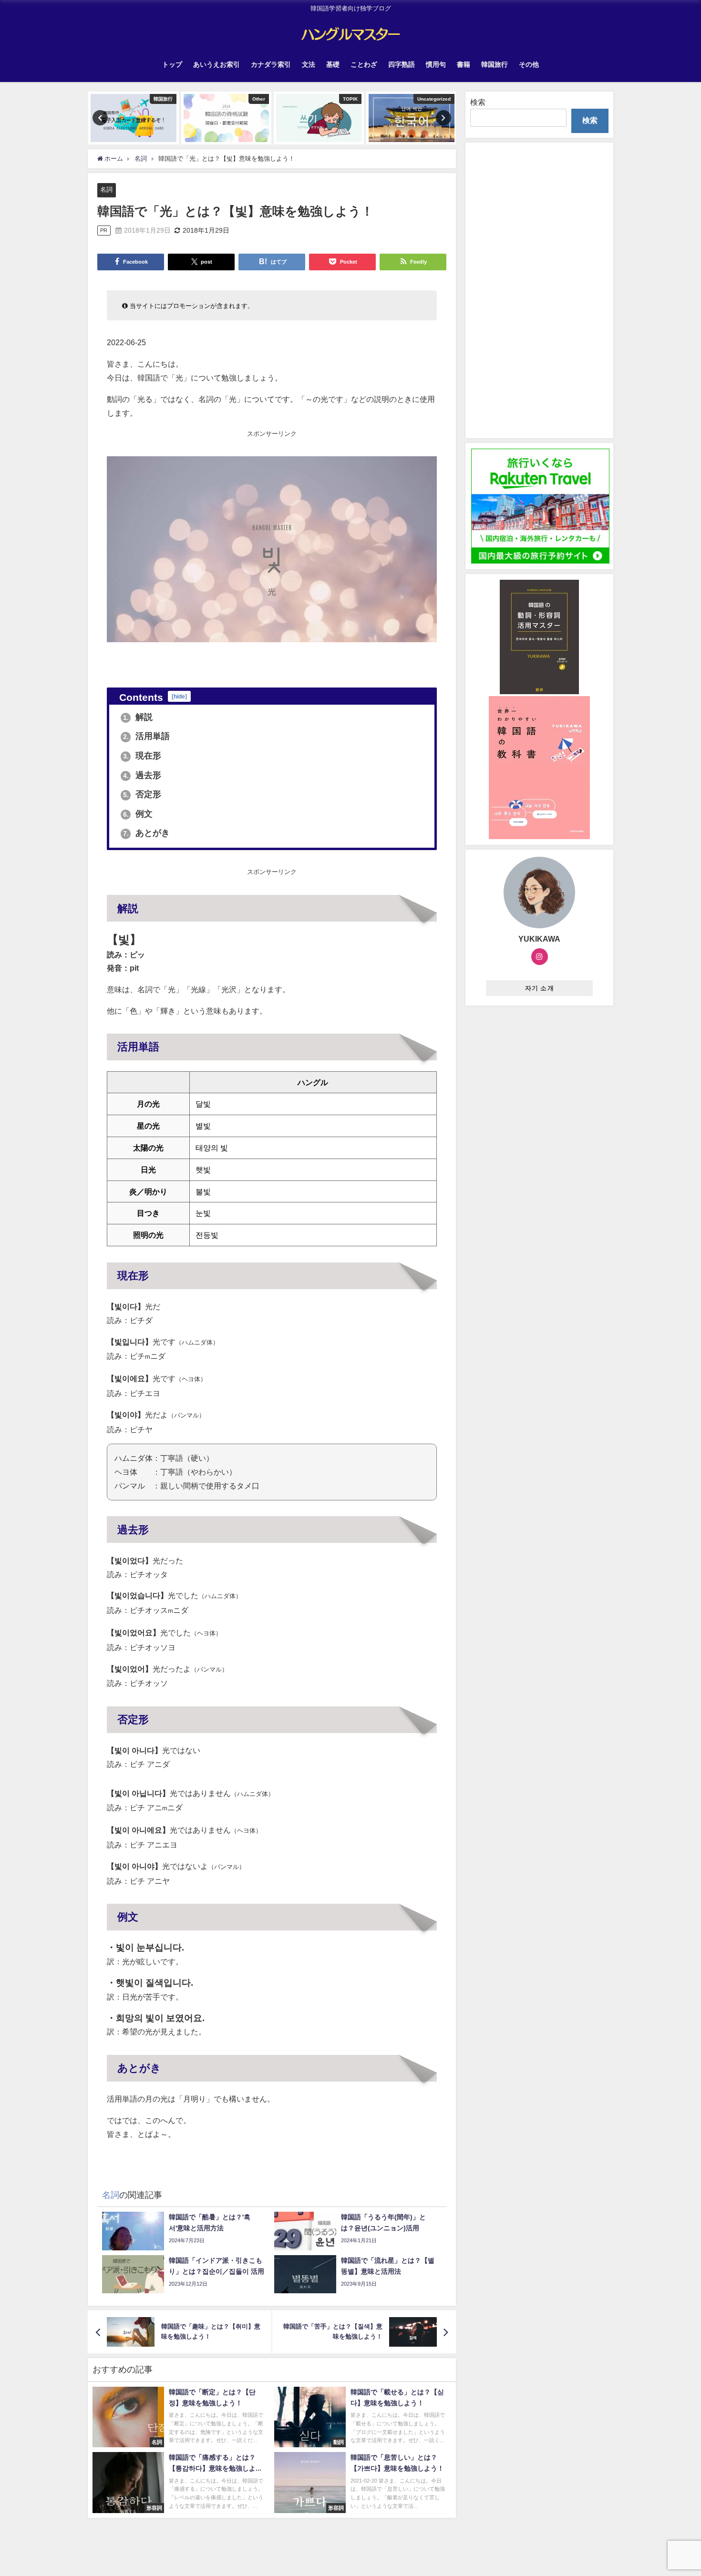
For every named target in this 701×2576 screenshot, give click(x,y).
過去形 (142, 775)
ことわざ (364, 64)
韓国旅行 (495, 64)
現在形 (142, 756)
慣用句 (436, 64)
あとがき (147, 833)
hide (179, 696)
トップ (172, 64)
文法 (309, 64)
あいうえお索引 (216, 64)
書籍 (464, 64)
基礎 (333, 64)
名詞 (106, 190)
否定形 (142, 794)
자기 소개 (540, 988)
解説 (138, 717)
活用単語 (147, 736)
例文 (138, 814)
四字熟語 (402, 64)
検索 (478, 102)
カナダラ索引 (271, 64)
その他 (529, 64)
